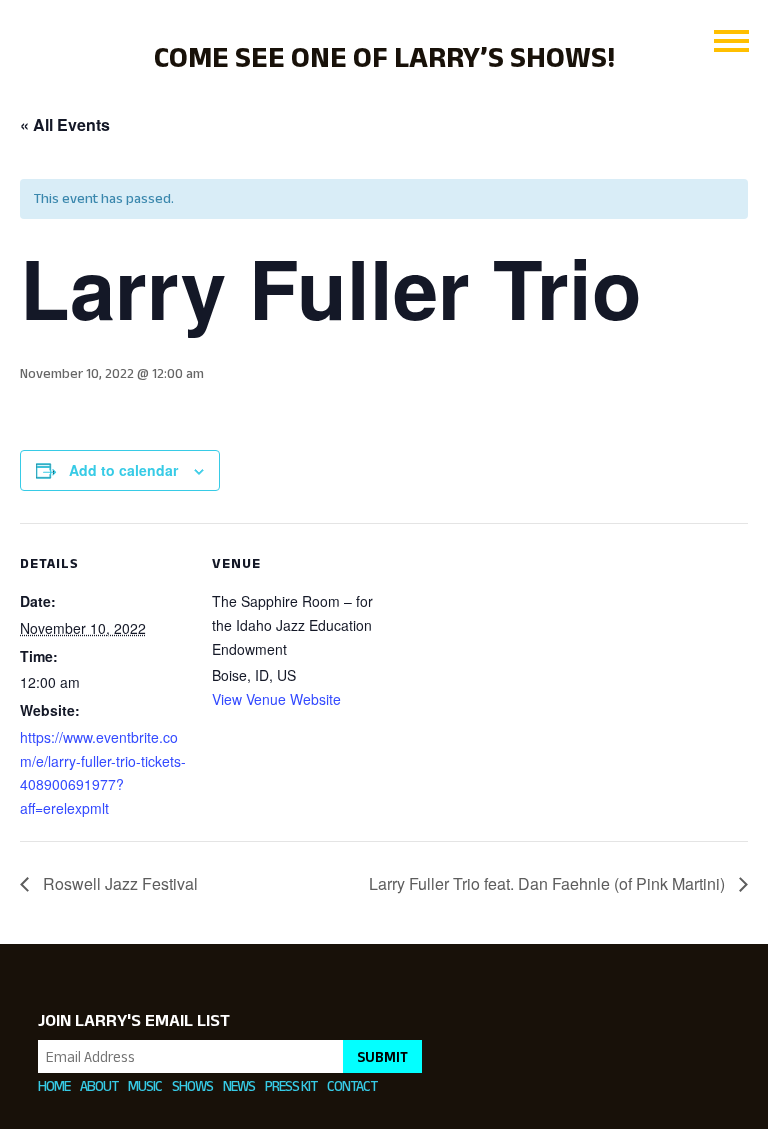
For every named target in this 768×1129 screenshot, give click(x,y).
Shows (192, 1085)
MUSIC (145, 1085)
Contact (352, 1085)
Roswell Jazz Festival (118, 883)
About (99, 1085)
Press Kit (291, 1085)
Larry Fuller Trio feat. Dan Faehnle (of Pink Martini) (549, 883)
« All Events (65, 124)
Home (54, 1085)
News (239, 1085)
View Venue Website (276, 699)
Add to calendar (123, 470)
